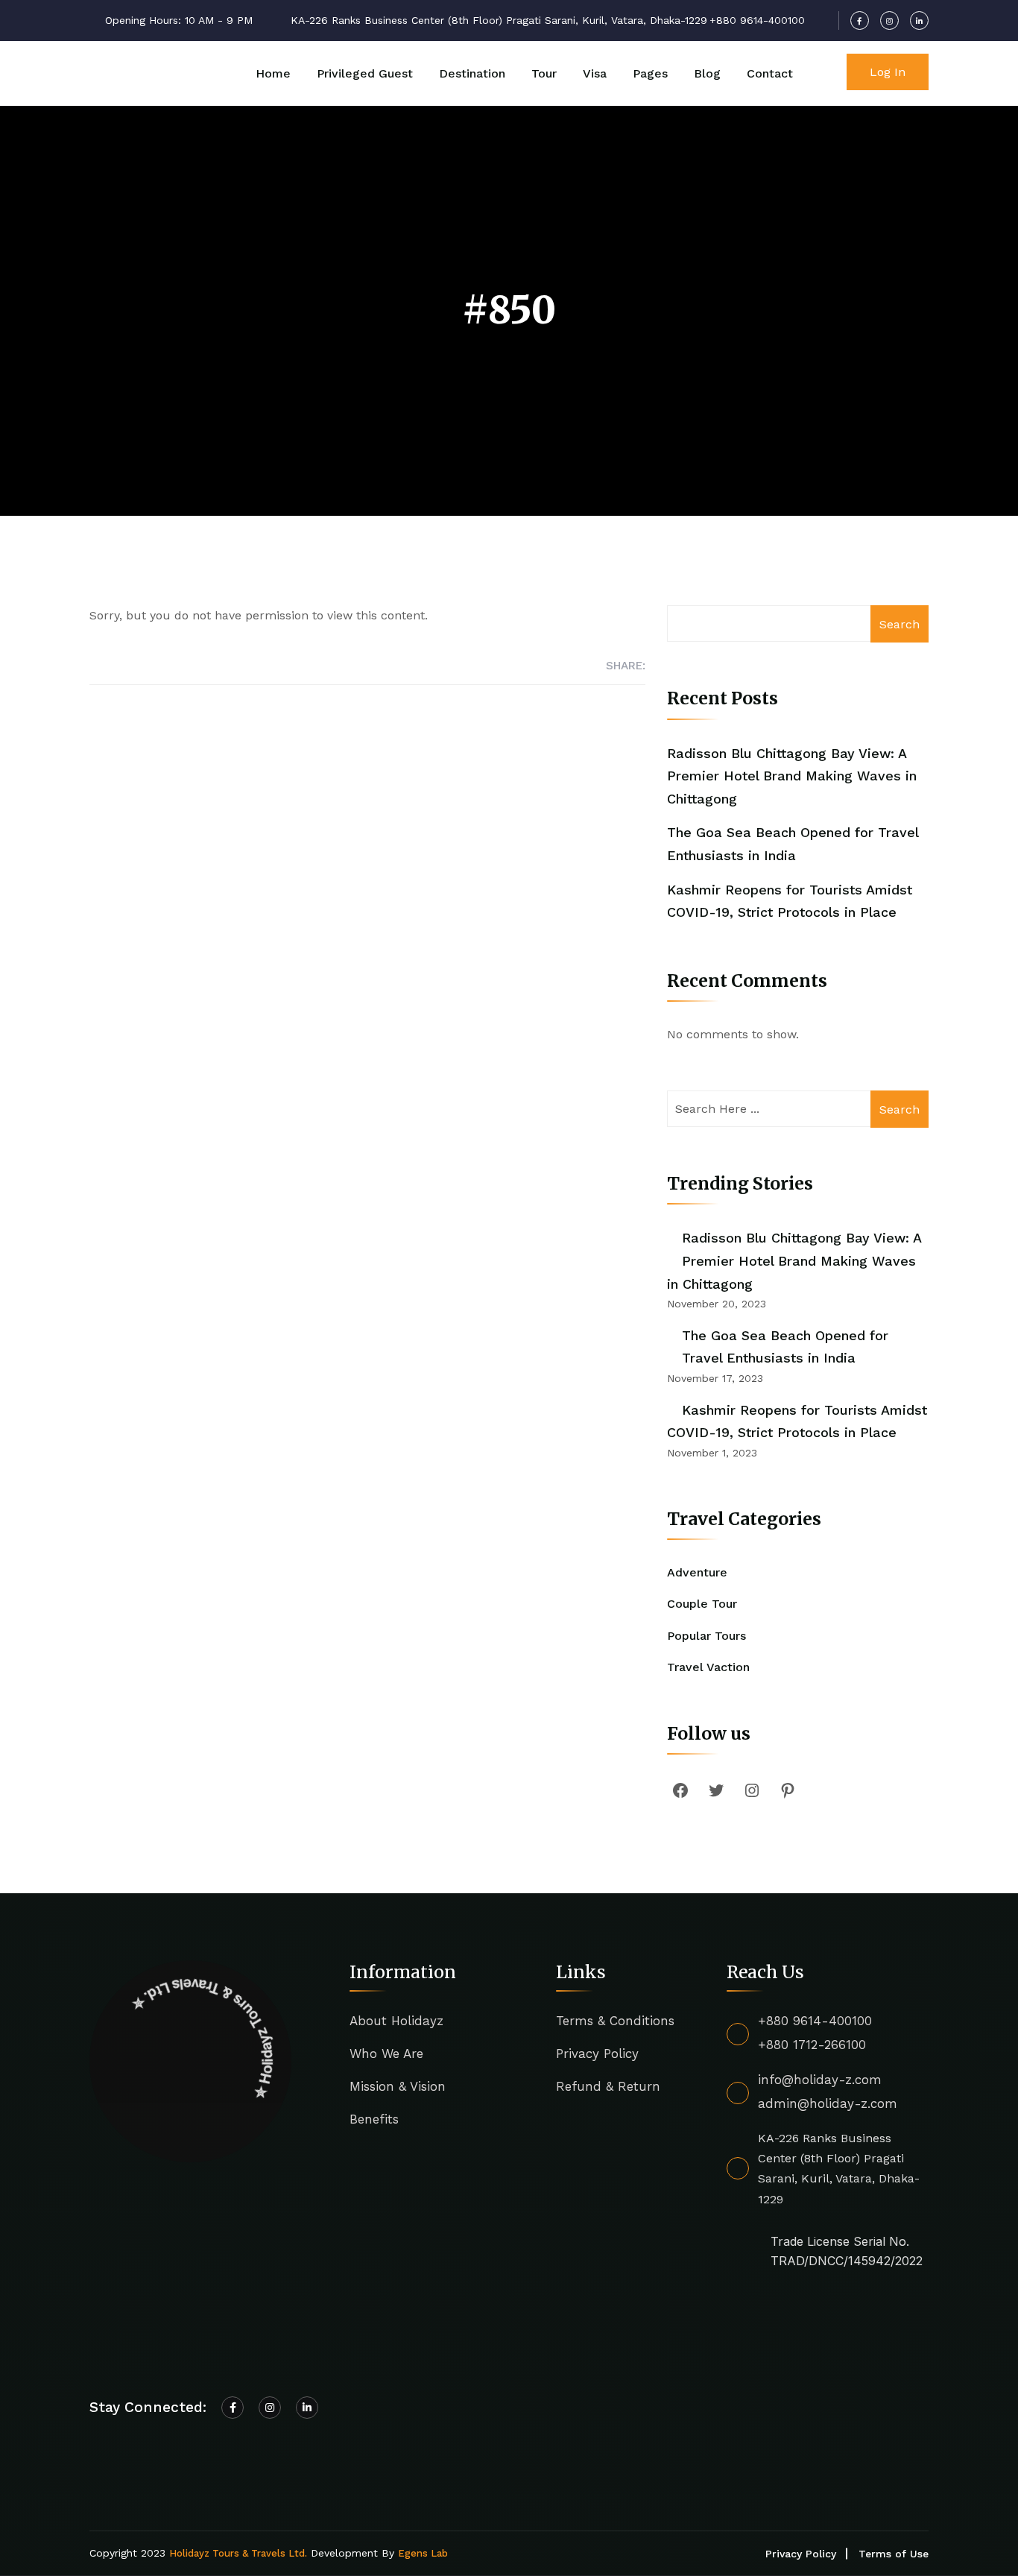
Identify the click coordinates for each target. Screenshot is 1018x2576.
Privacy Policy (597, 2053)
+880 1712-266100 (812, 2045)
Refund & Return (608, 2086)
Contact (770, 73)
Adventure (697, 1572)
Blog (707, 73)
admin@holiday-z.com (828, 2103)
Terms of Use (894, 2554)
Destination (472, 73)
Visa (595, 73)
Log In (888, 72)
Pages (650, 73)
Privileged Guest (365, 73)
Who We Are (386, 2053)
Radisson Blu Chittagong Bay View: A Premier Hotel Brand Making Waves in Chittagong (792, 776)
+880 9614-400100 (815, 2021)
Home (273, 73)
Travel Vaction (708, 1667)
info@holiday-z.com (820, 2080)
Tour (544, 73)
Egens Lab (423, 2553)
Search (900, 624)
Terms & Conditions (615, 2021)
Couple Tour (702, 1604)
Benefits (374, 2119)
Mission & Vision (398, 2086)
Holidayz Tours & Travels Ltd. (238, 2553)
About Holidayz (396, 2021)
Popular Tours (706, 1636)
